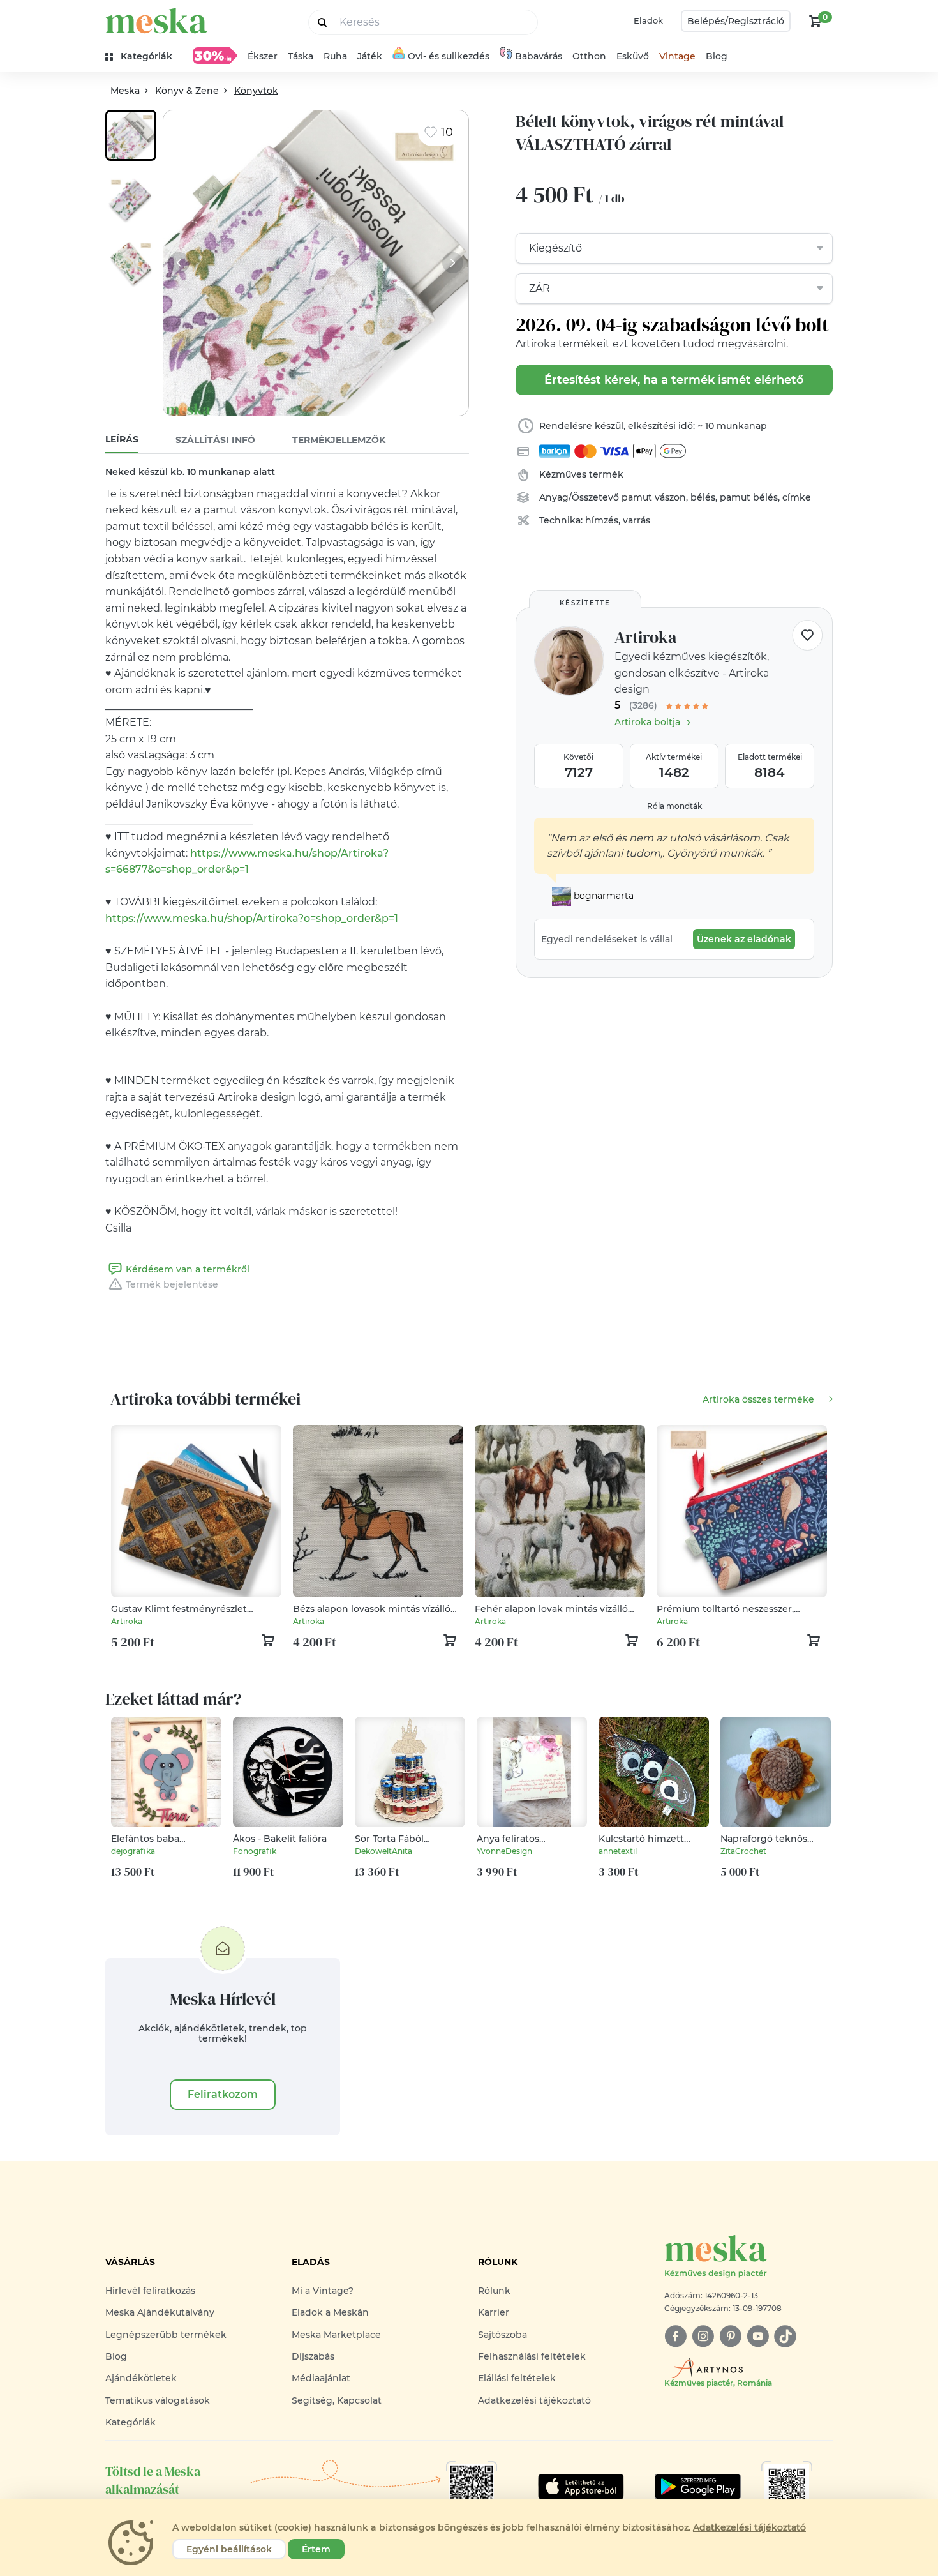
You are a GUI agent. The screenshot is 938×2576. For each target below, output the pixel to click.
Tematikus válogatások (158, 2400)
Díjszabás (313, 2356)
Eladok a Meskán (330, 2312)
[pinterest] (730, 2336)
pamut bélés (749, 497)
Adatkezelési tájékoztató (534, 2400)
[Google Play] (581, 2487)
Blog (717, 56)
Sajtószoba (502, 2335)
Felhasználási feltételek (532, 2356)
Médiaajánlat (321, 2378)
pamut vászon (654, 497)
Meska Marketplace (336, 2335)
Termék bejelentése (172, 1284)
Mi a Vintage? (323, 2291)
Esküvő (633, 56)
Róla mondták (674, 806)
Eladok (648, 20)
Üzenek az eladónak (744, 939)
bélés (703, 497)
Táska (301, 56)
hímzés (602, 520)
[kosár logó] (815, 21)
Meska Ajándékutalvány (160, 2312)
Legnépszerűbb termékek (166, 2335)
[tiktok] (785, 2336)
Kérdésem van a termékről (188, 1269)
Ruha (335, 56)
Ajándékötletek (141, 2378)
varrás (636, 520)
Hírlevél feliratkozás (150, 2291)
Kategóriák (130, 2422)
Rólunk (494, 2291)
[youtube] (758, 2336)
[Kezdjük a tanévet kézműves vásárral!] (215, 56)
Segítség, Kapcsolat (337, 2400)
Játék (370, 56)
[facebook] (675, 2336)
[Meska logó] (156, 21)
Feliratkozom (223, 2094)
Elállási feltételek (517, 2378)
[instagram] (703, 2336)
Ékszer (263, 56)
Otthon (589, 56)
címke (797, 497)
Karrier (494, 2312)
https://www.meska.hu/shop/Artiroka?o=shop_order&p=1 (252, 918)
